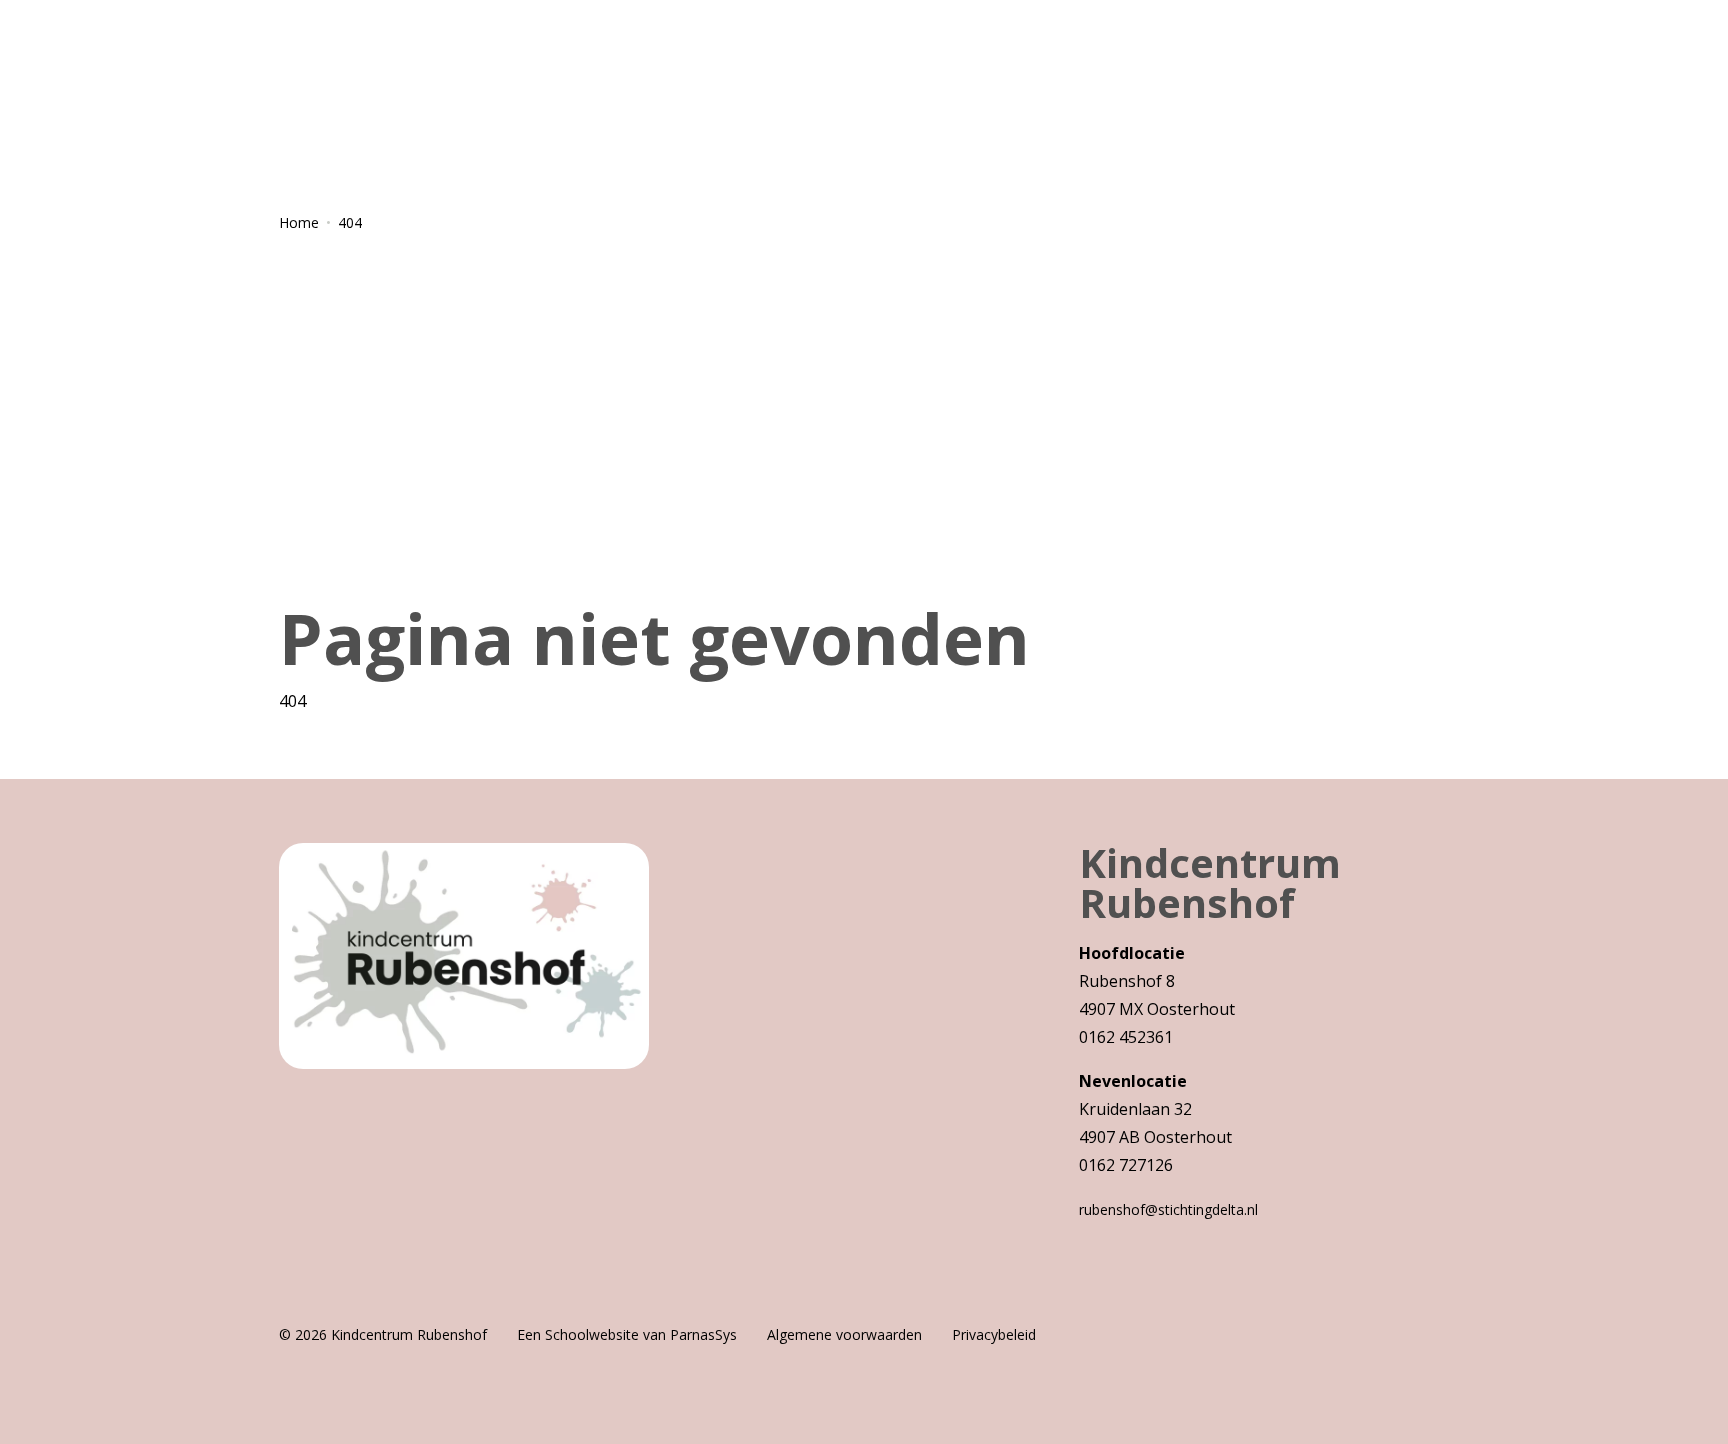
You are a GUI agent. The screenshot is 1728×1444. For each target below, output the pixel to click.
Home (299, 222)
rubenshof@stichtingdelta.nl (1168, 1209)
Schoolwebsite (592, 1334)
